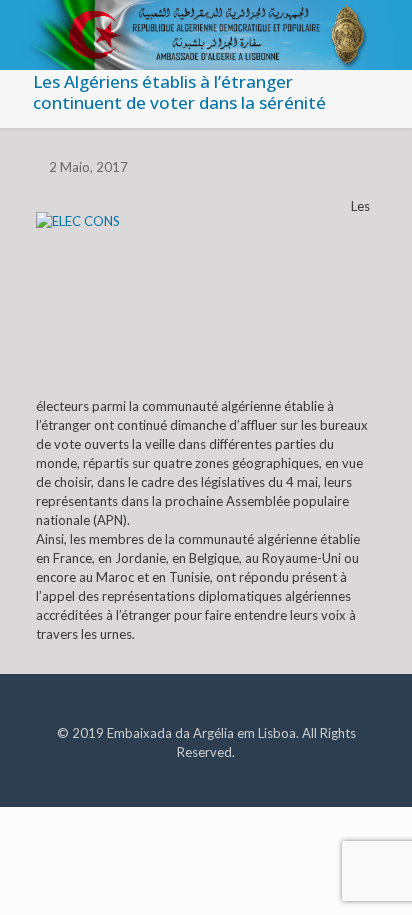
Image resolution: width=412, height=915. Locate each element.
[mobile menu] (385, 30)
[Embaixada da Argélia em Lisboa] (206, 25)
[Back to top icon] (371, 874)
